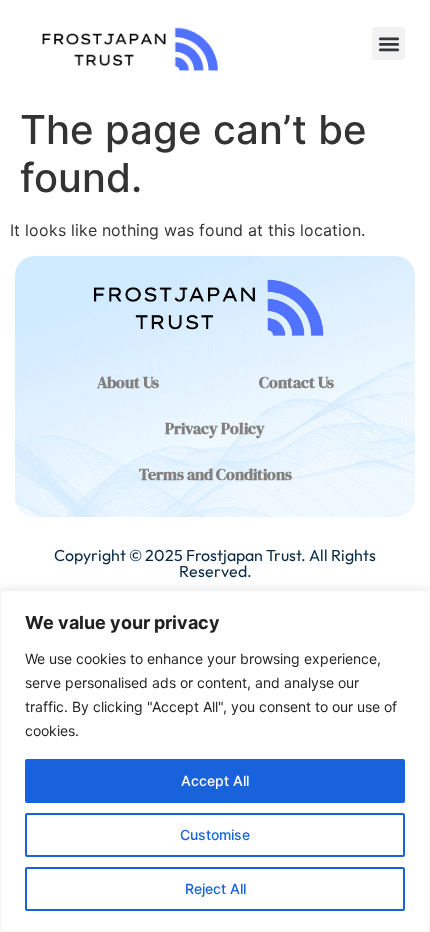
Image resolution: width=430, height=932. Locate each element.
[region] (215, 761)
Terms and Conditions (215, 474)
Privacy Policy (215, 428)
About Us (128, 382)
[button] (388, 43)
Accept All (215, 780)
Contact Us (296, 382)
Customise (215, 834)
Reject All (215, 888)
